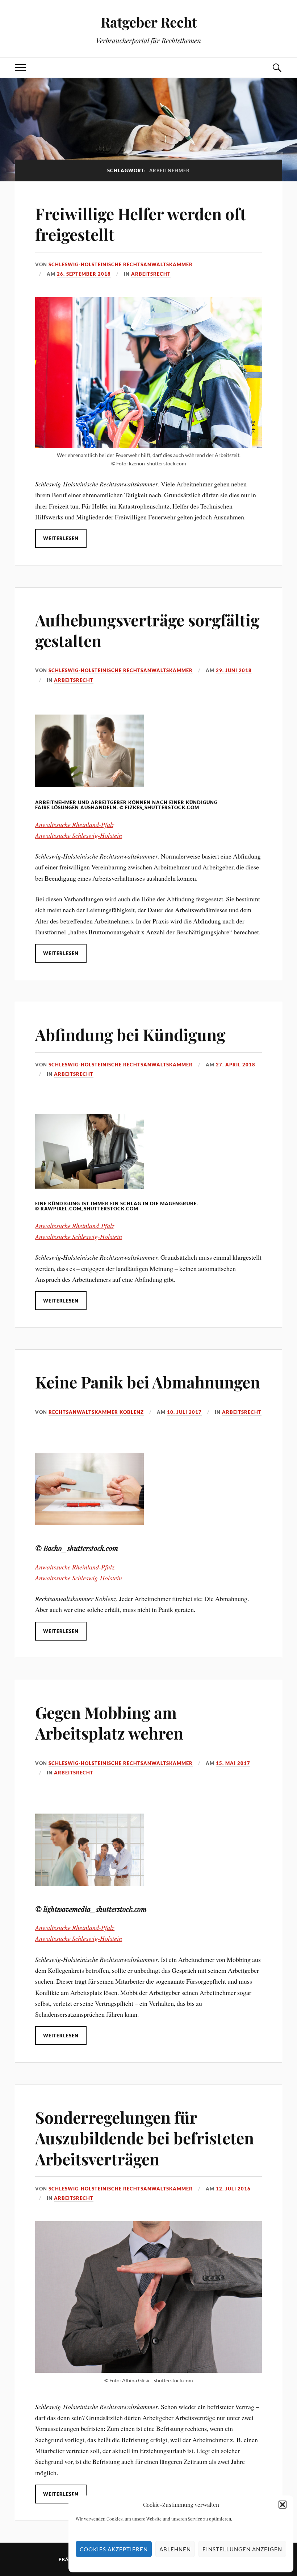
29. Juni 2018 (234, 670)
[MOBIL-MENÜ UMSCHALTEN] (20, 68)
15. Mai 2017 (233, 1763)
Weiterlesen (61, 538)
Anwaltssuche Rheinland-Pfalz (75, 824)
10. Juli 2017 (184, 1412)
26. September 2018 (84, 274)
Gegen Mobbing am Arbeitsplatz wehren (109, 1723)
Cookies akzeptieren (114, 2549)
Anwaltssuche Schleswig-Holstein (79, 835)
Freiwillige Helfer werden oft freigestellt (141, 224)
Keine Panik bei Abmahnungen (148, 1382)
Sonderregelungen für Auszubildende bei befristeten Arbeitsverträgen (145, 2138)
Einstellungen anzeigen (242, 2549)
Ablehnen (175, 2549)
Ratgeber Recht (149, 22)
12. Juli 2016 (233, 2189)
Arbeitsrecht (151, 274)
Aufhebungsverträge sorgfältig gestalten (147, 630)
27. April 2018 (236, 1065)
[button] (283, 2505)
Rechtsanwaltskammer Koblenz (96, 1412)
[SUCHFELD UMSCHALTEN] (277, 68)
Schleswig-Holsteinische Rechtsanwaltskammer (121, 264)
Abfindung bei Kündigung (130, 1034)
